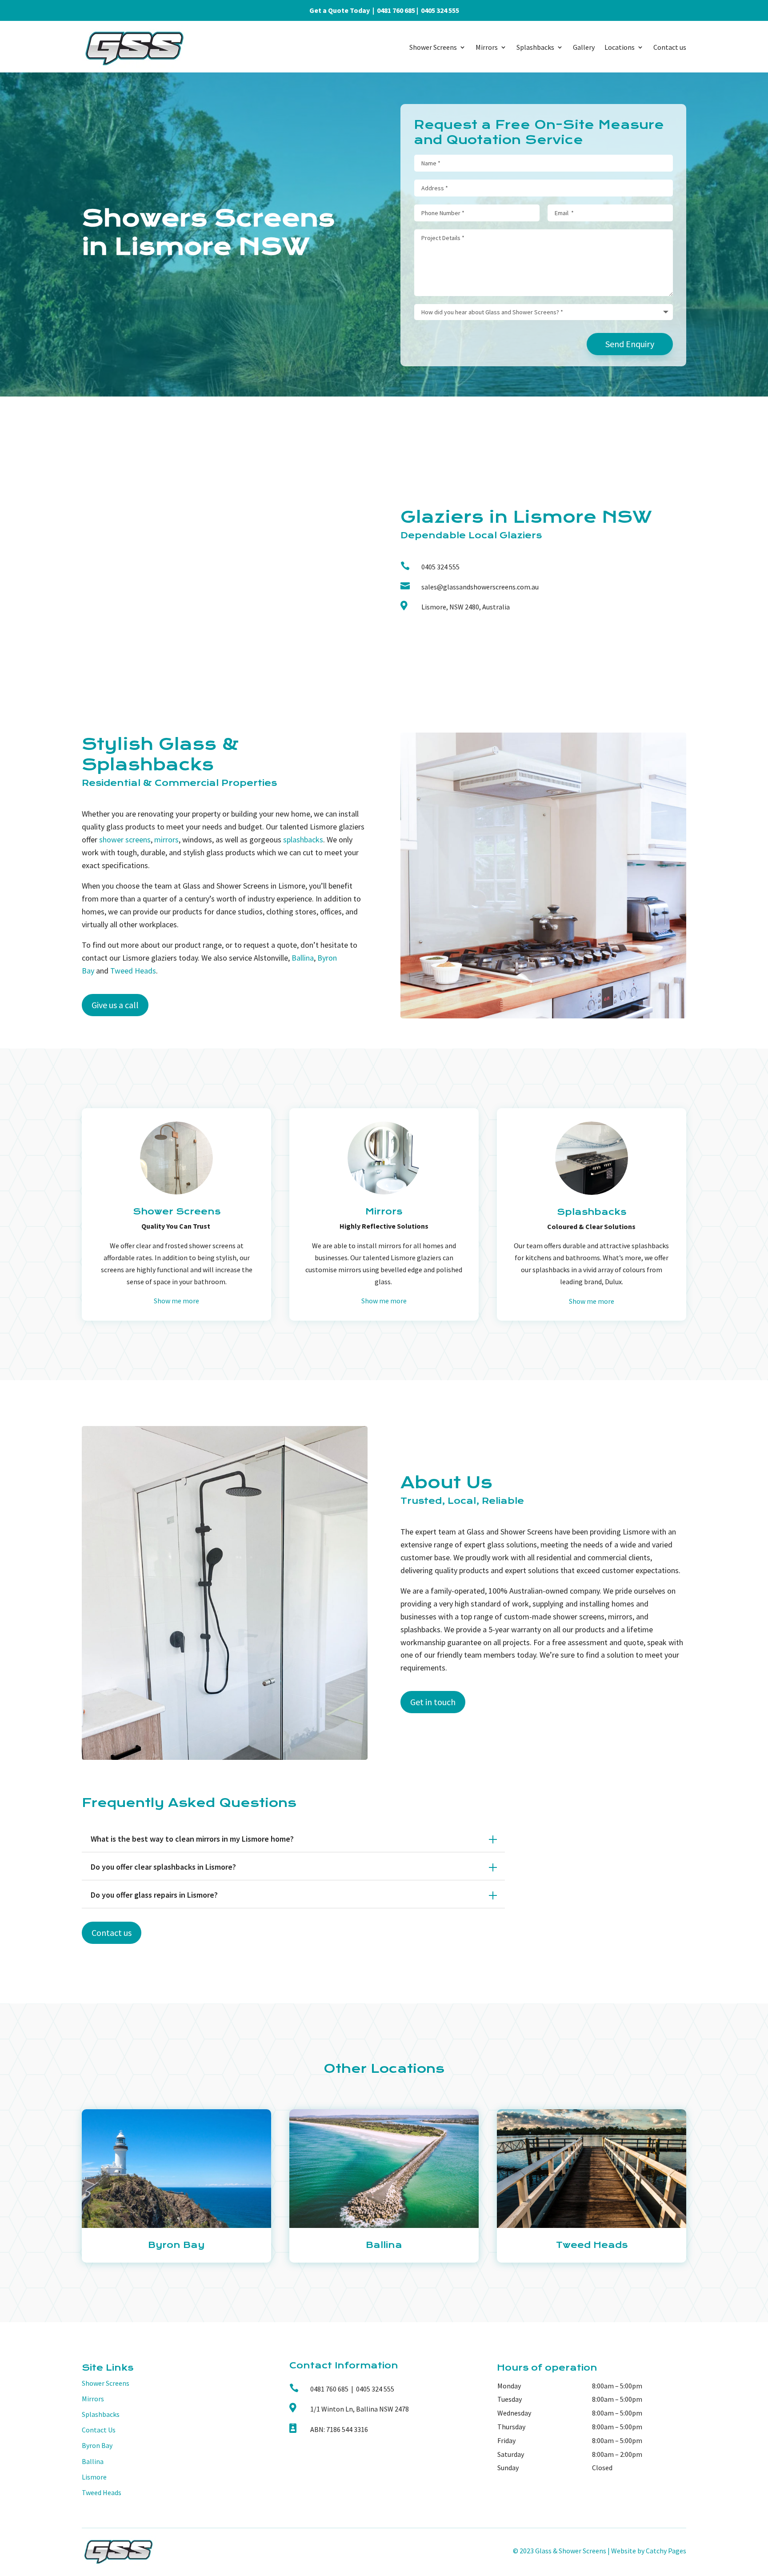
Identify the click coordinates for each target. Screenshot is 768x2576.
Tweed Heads (133, 971)
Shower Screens (433, 47)
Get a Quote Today (340, 10)
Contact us (670, 47)
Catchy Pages (666, 2551)
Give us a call (115, 1005)
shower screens (125, 839)
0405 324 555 (440, 10)
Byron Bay (97, 2445)
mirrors (166, 839)
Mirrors (487, 47)
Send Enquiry (630, 344)
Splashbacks (535, 47)
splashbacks (303, 839)
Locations (620, 47)
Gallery (584, 47)
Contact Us (99, 2430)
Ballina (303, 958)
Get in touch (433, 1702)
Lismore (94, 2477)
